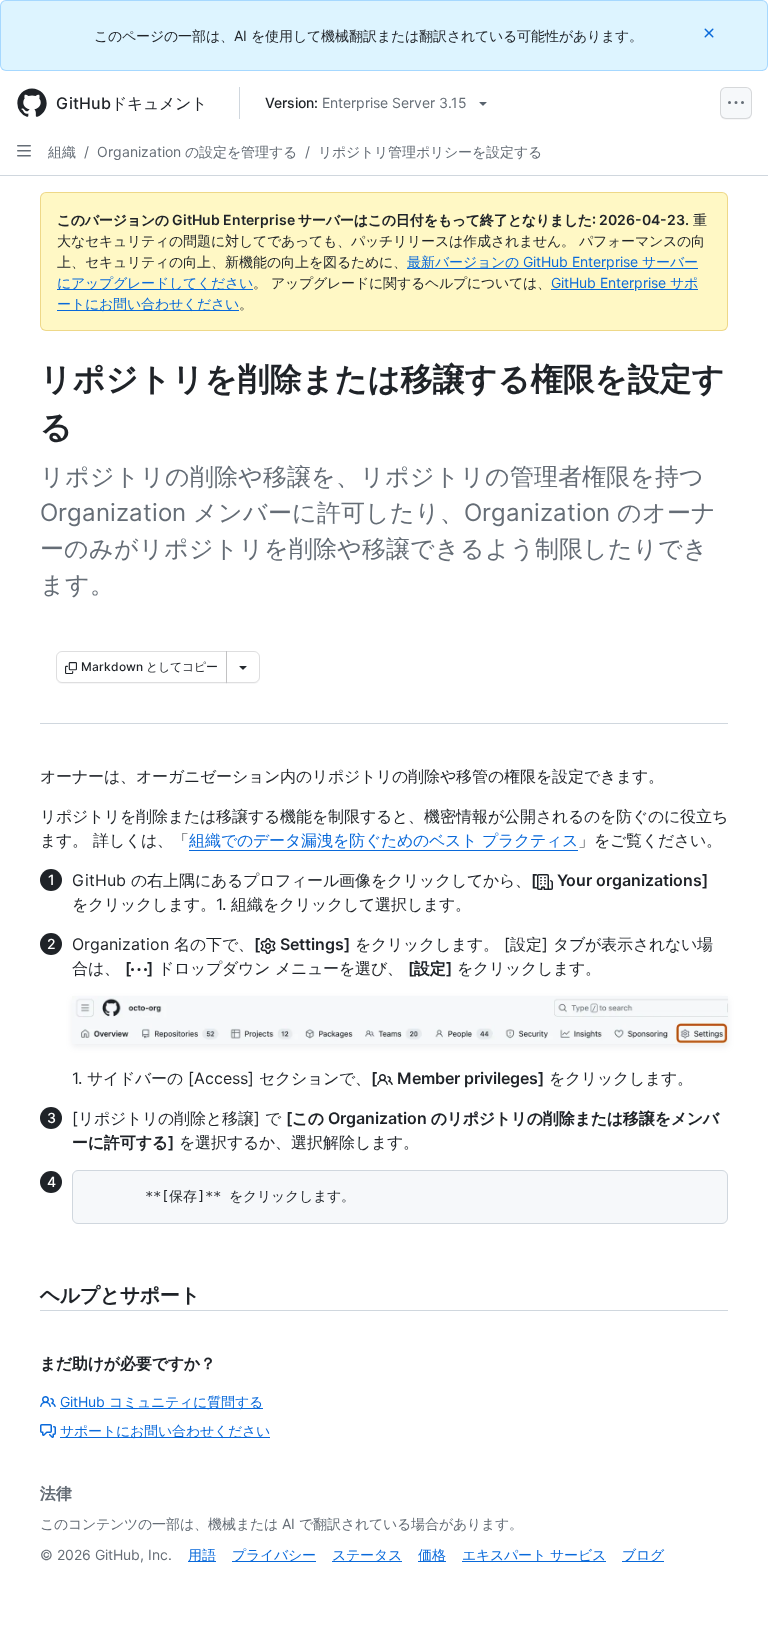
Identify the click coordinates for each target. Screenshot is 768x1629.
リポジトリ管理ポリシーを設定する (430, 151)
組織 (62, 151)
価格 (432, 1554)
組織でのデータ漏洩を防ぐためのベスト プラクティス (383, 840)
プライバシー (274, 1554)
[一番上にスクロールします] (724, 1585)
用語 (202, 1554)
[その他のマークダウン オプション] (243, 667)
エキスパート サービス (534, 1554)
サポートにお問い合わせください (165, 1430)
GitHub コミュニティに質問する (161, 1401)
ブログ (643, 1554)
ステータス (367, 1554)
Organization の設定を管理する (197, 151)
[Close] (711, 32)
